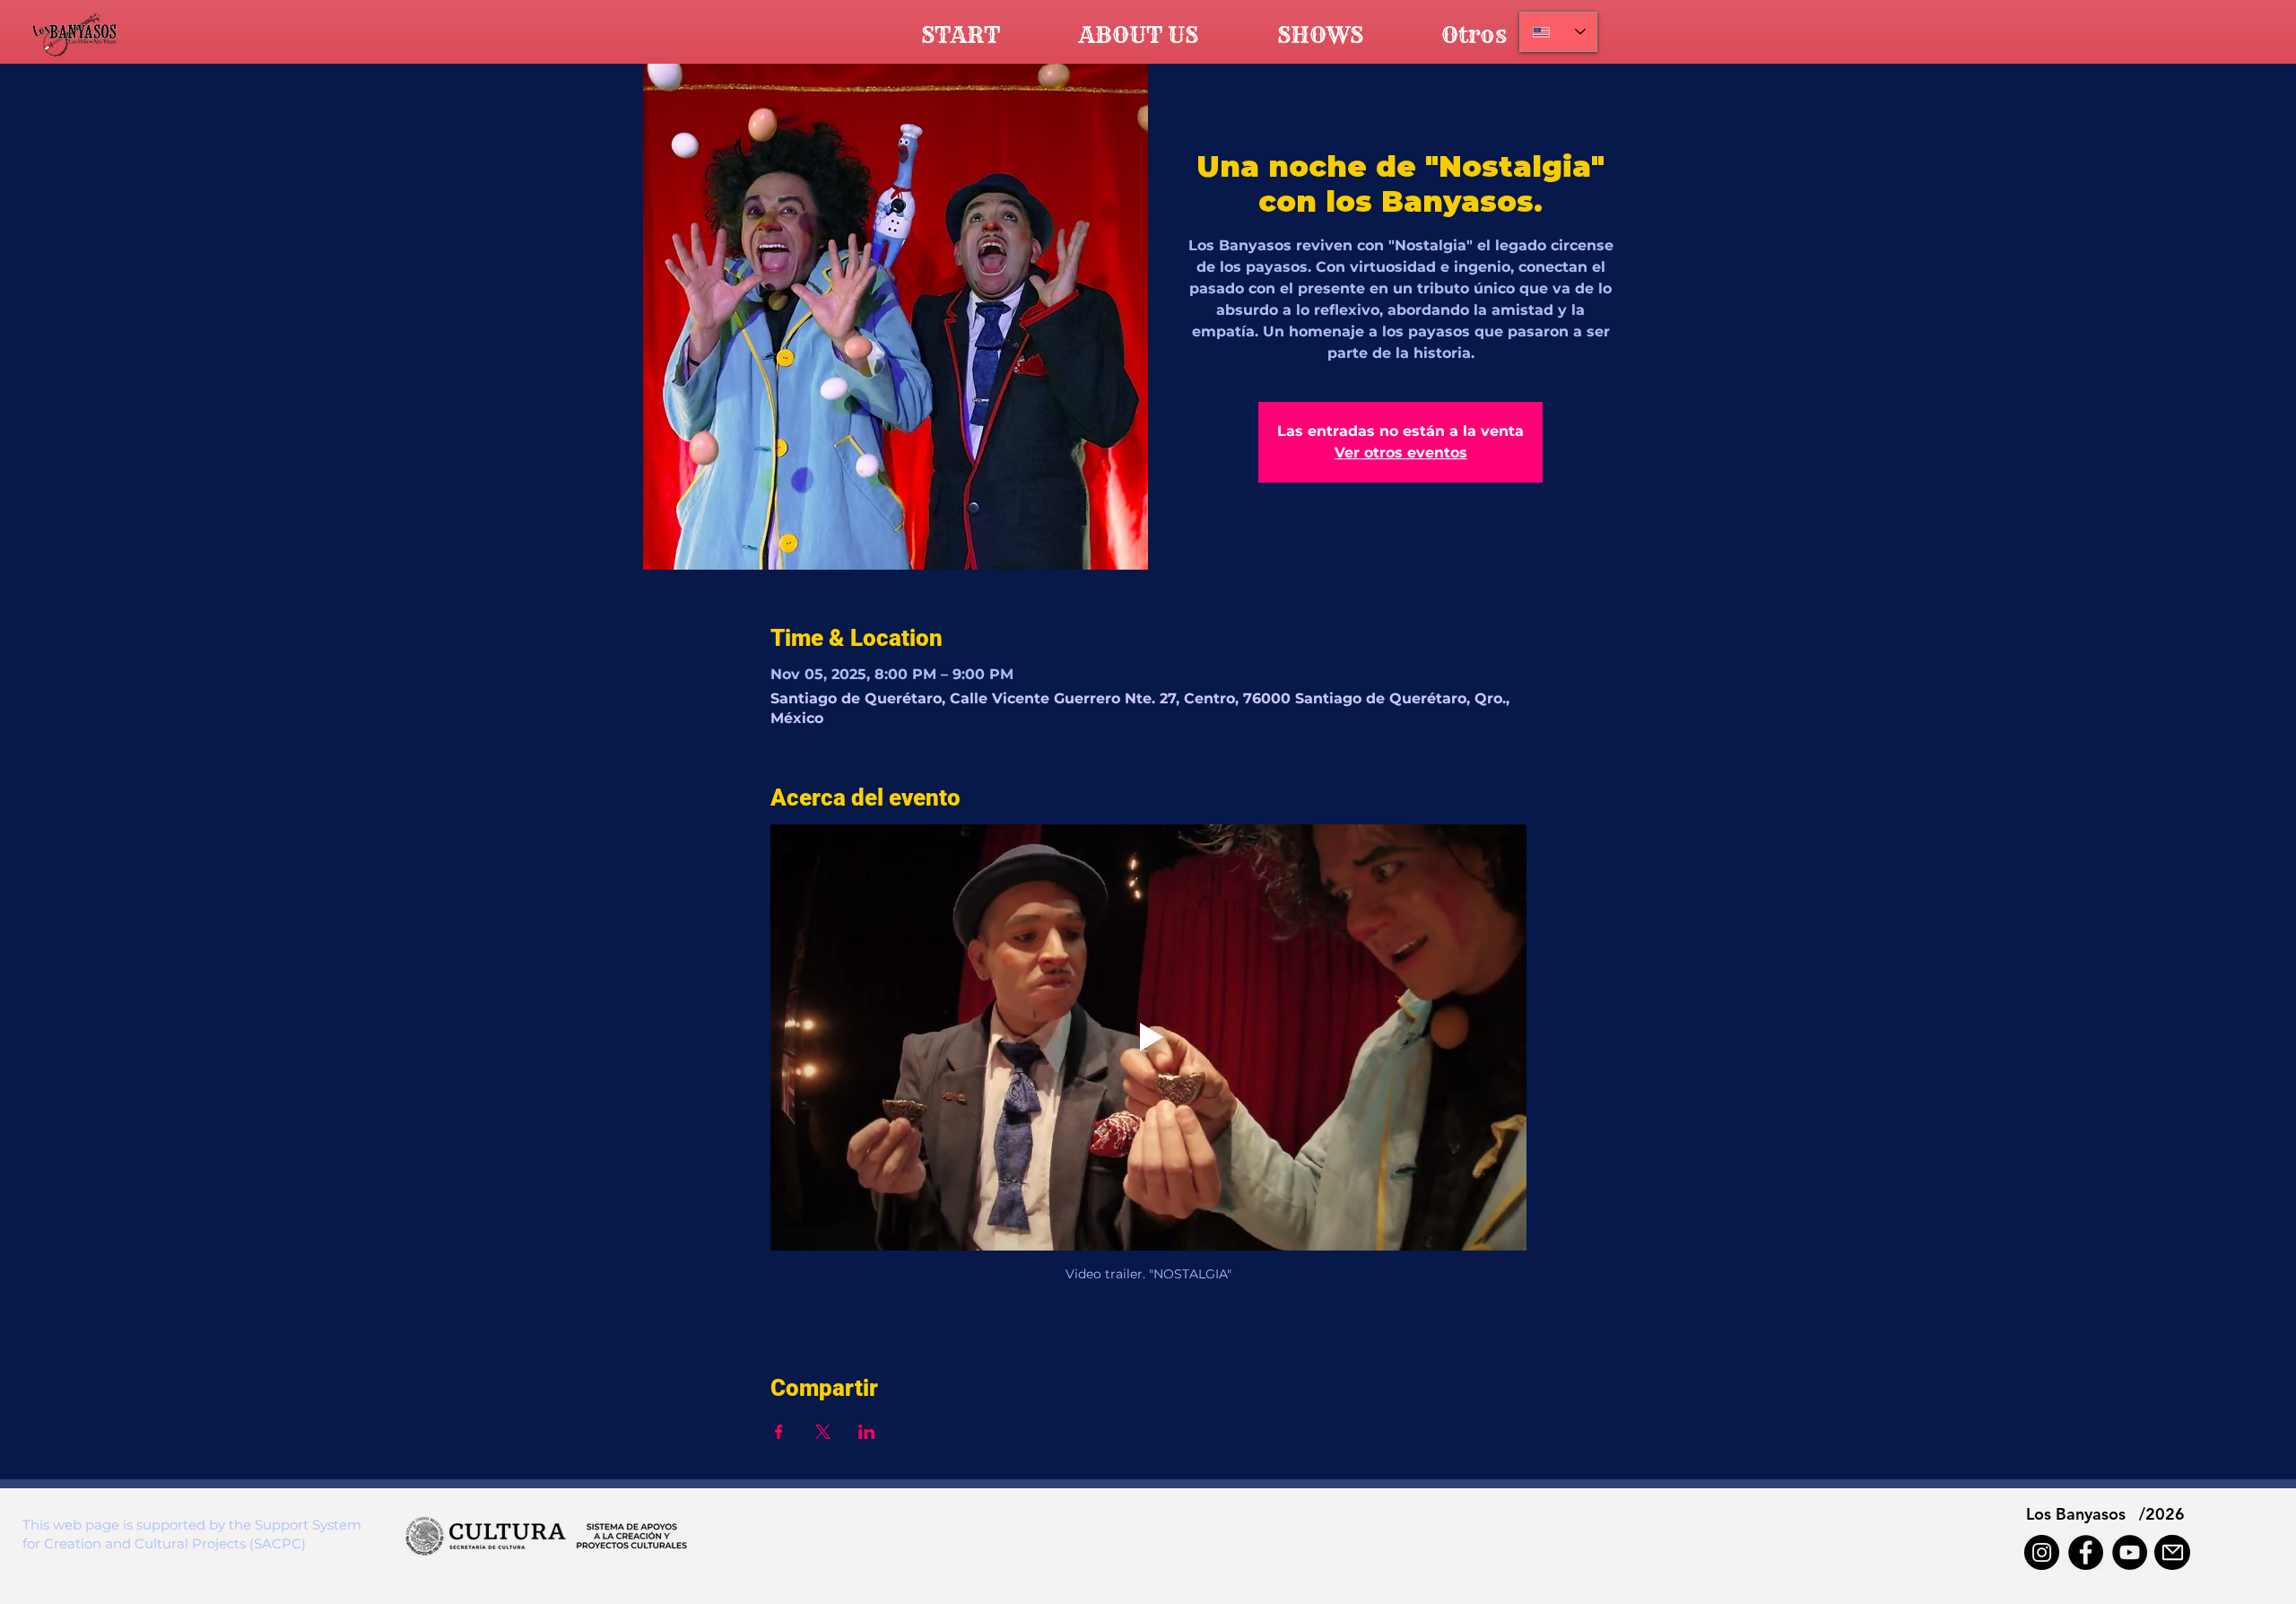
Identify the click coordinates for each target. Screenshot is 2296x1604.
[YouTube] (2130, 1552)
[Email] (2172, 1552)
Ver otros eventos (1401, 453)
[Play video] (1148, 1037)
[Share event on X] (823, 1432)
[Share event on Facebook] (779, 1432)
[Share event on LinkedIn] (867, 1432)
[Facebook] (2086, 1552)
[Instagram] (2042, 1552)
